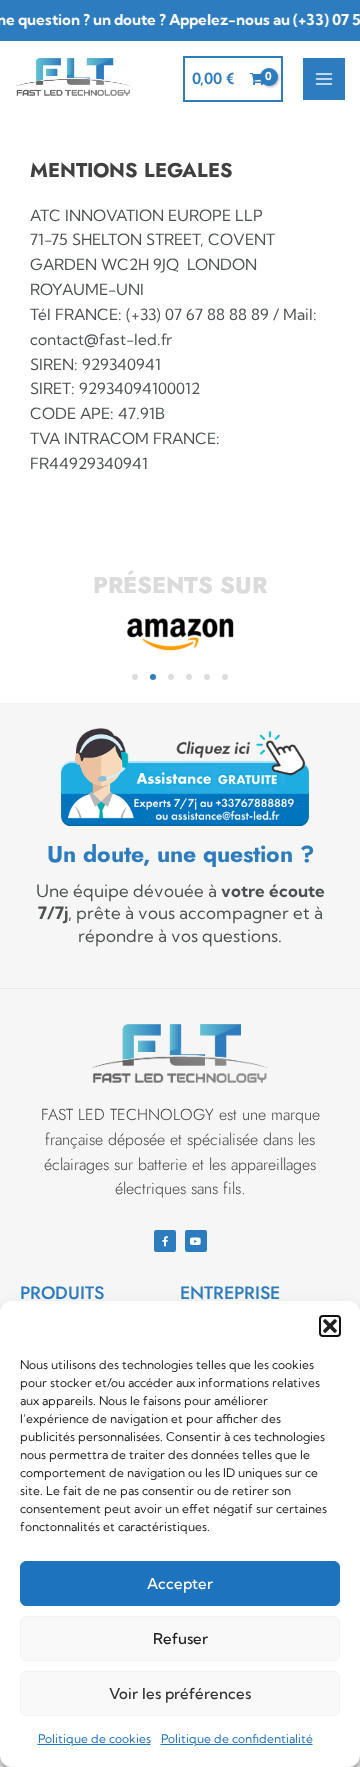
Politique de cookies (94, 1738)
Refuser (180, 1638)
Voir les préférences (180, 1693)
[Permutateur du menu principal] (324, 79)
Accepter (180, 1583)
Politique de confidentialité (237, 1738)
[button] (330, 1326)
